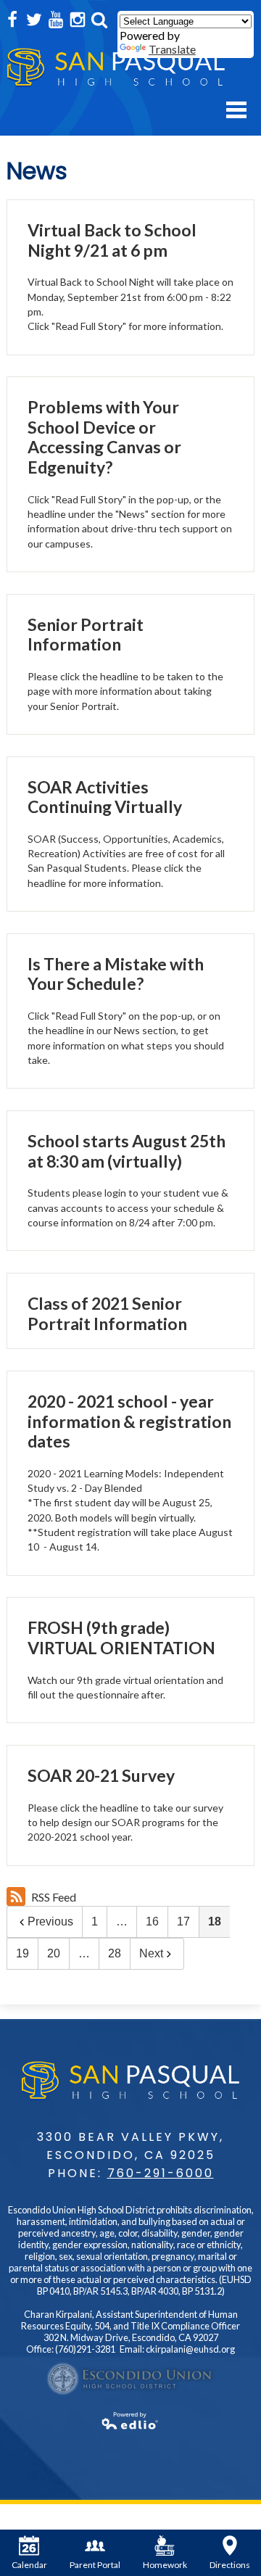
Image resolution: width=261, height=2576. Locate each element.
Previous (50, 1921)
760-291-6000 (161, 2173)
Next (151, 1953)
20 (54, 1953)
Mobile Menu (236, 110)
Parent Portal (95, 2565)
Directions (230, 2565)
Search (99, 20)
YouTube (56, 20)
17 (183, 1921)
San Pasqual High (116, 68)
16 (152, 1921)
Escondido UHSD (130, 2379)
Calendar (29, 2565)
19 (22, 1953)
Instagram (78, 20)
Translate (172, 49)
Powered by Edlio (130, 2421)
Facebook (12, 20)
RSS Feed (54, 1897)
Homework (165, 2565)
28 (115, 1953)
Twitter (34, 20)
